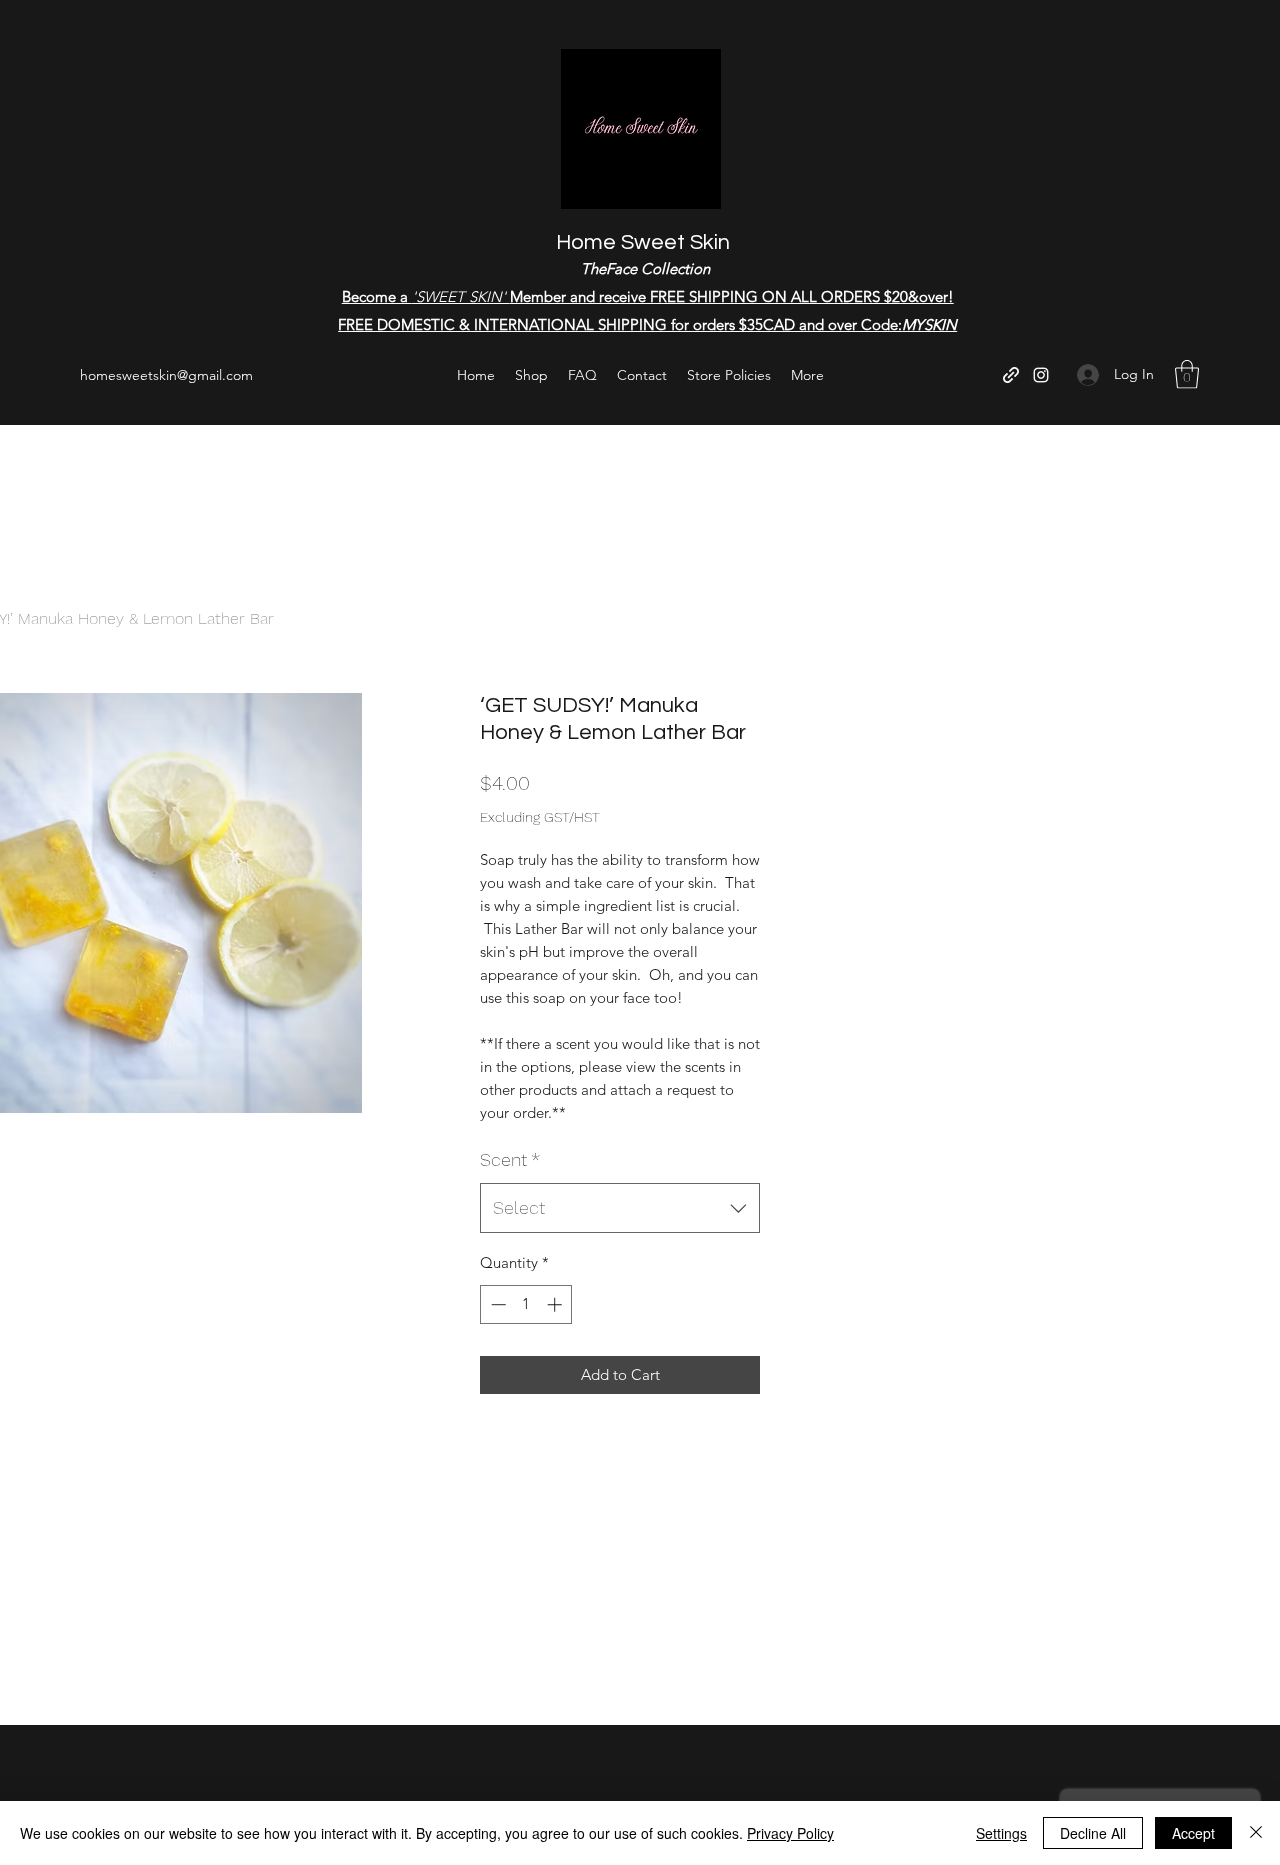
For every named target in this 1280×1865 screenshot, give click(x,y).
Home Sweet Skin (643, 242)
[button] (1187, 374)
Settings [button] (1001, 1833)
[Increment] (556, 1304)
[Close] (1256, 1833)
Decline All (1093, 1833)
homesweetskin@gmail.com (166, 375)
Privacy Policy (790, 1833)
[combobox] (620, 1208)
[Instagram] (1041, 375)
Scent (510, 1159)
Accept (1193, 1833)
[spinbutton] (526, 1304)
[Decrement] (496, 1304)
